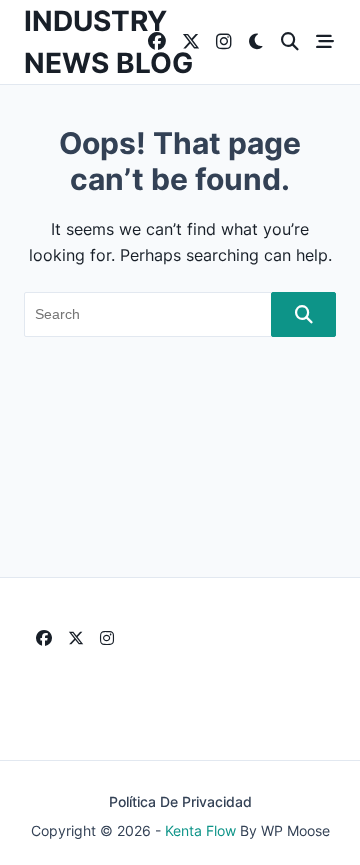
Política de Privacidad (180, 802)
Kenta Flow (200, 831)
